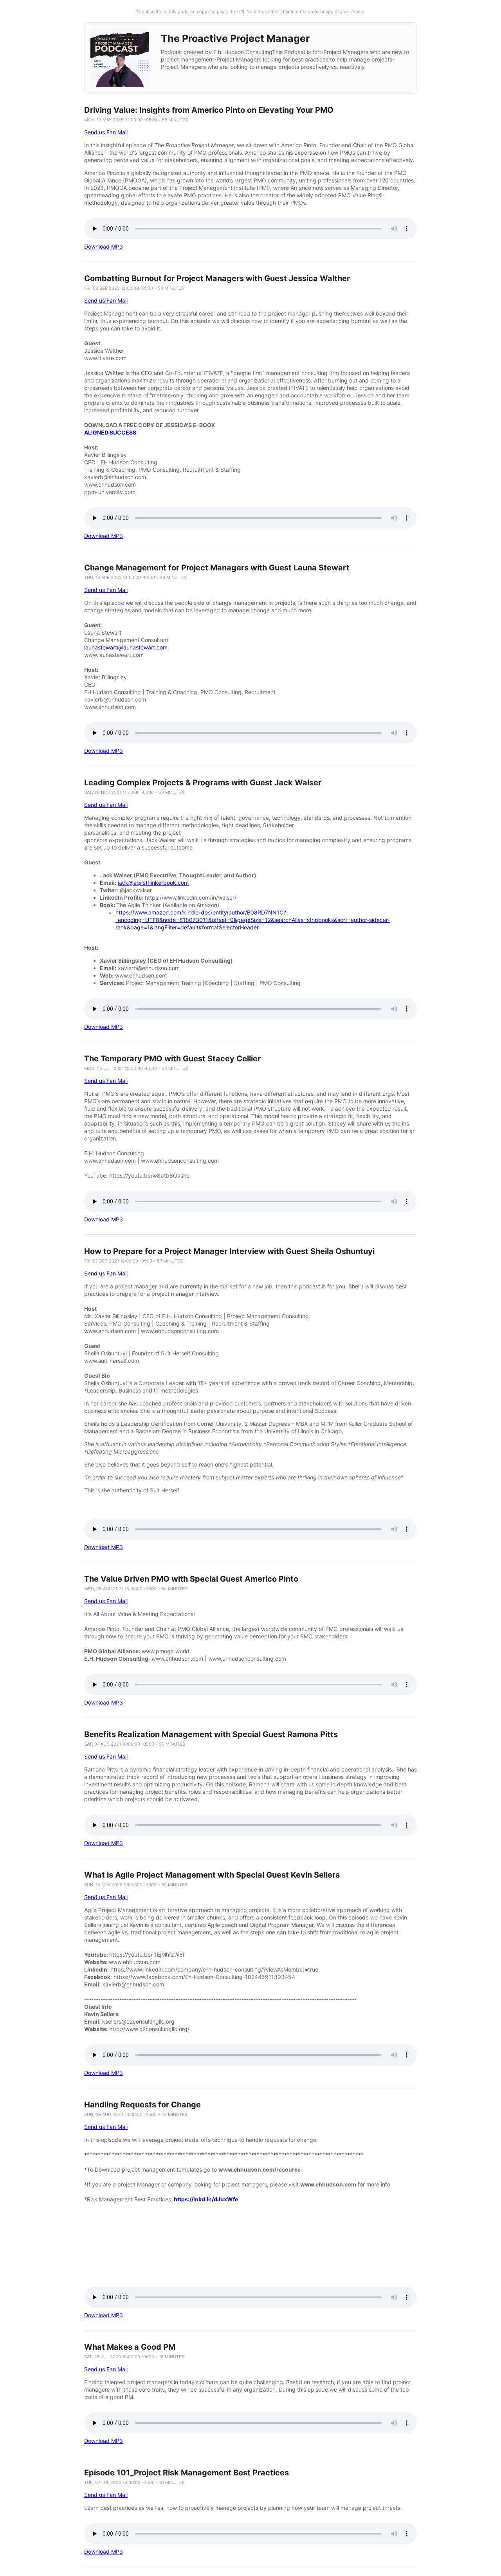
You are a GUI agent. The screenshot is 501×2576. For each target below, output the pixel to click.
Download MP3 (104, 246)
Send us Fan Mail (106, 132)
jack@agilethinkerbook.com (153, 883)
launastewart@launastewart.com (126, 647)
